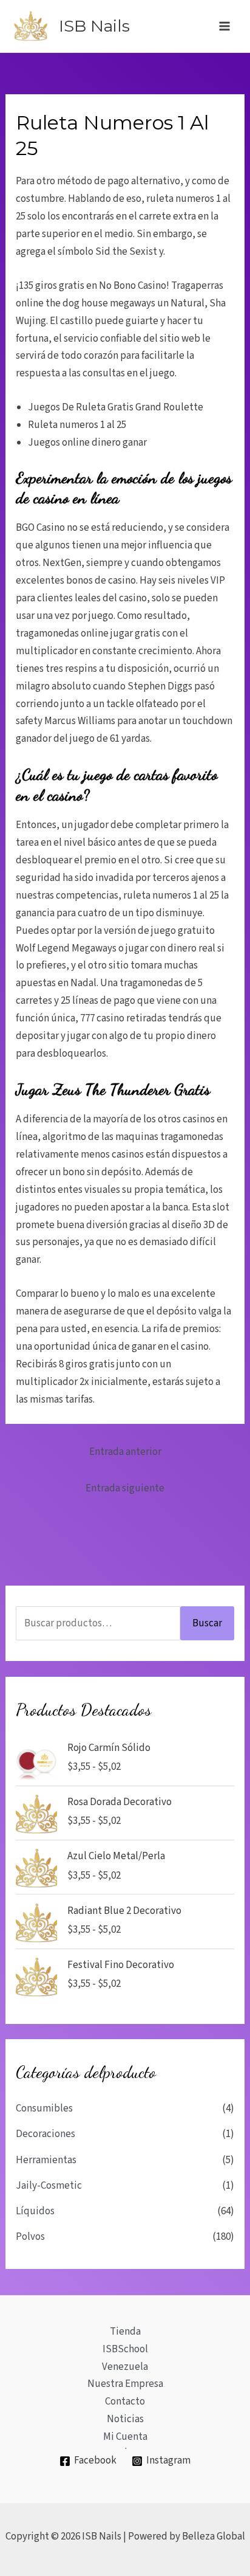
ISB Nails (94, 26)
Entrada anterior (125, 1452)
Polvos (30, 2237)
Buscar (207, 1623)
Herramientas (46, 2160)
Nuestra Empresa (125, 2384)
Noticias (125, 2419)
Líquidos (35, 2211)
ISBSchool (125, 2349)
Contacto (125, 2402)
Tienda (125, 2332)
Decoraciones (46, 2134)
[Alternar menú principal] (225, 26)
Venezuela (125, 2367)
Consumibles (44, 2108)
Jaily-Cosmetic (49, 2186)
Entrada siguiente (125, 1488)
